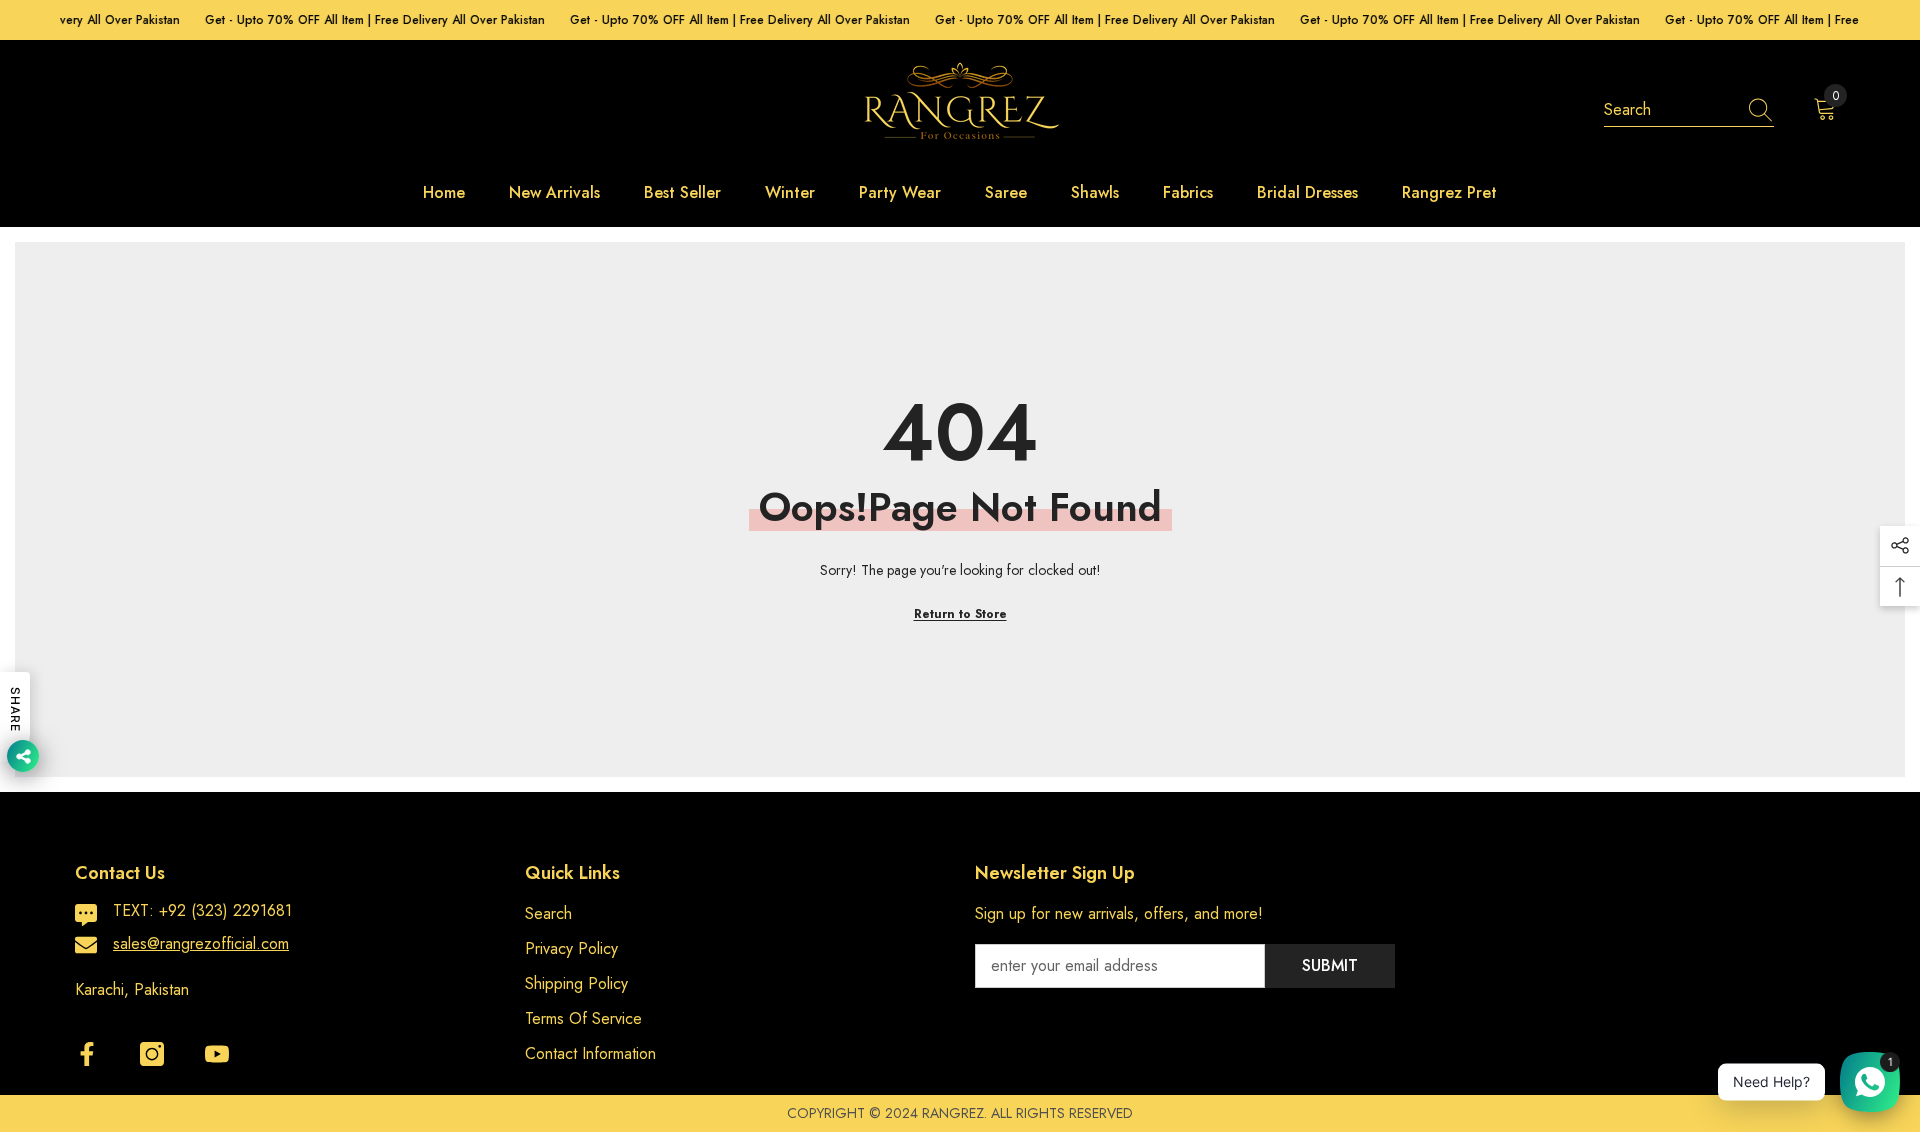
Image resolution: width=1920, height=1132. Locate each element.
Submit (1330, 965)
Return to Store (960, 614)
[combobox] (1670, 110)
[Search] (1689, 110)
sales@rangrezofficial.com (201, 943)
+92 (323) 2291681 (225, 910)
